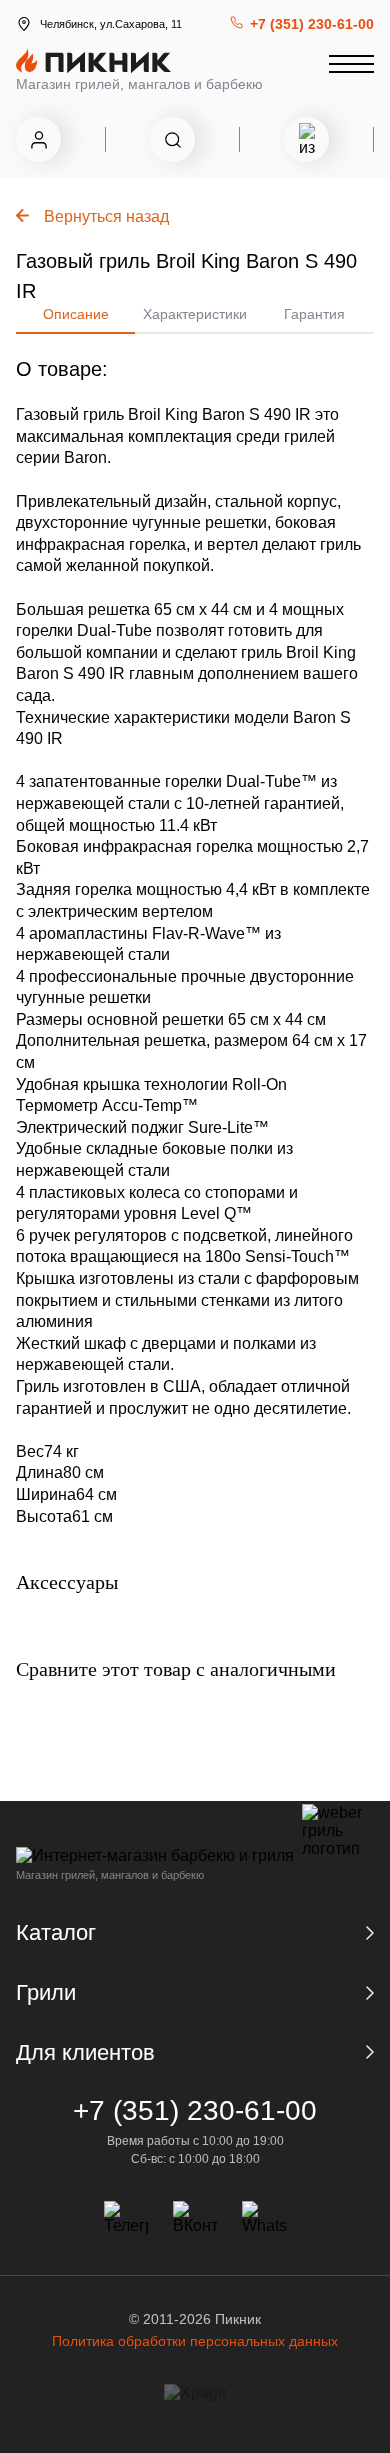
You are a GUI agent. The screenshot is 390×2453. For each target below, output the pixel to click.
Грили (46, 1992)
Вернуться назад (106, 216)
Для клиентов (85, 2052)
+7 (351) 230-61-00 (312, 24)
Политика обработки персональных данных (195, 2341)
